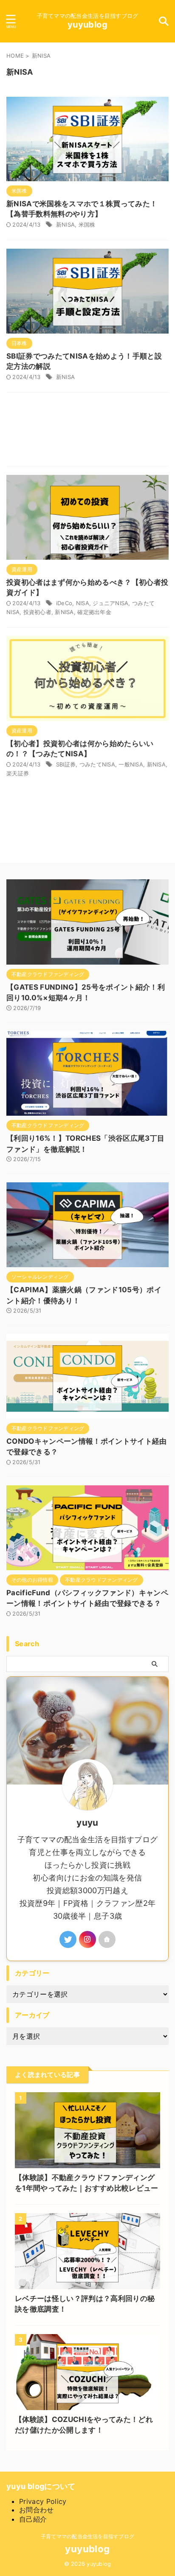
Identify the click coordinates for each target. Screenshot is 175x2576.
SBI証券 (66, 764)
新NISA (65, 224)
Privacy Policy (43, 2501)
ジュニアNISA (110, 603)
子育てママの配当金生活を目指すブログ (87, 2536)
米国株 (87, 224)
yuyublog (87, 25)
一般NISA (131, 764)
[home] (107, 1939)
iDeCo (64, 603)
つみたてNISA (97, 764)
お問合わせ (37, 2510)
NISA (83, 603)
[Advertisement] (87, 431)
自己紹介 (33, 2519)
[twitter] (68, 1939)
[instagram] (87, 1939)
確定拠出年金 (94, 612)
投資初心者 (37, 612)
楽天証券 (18, 773)
